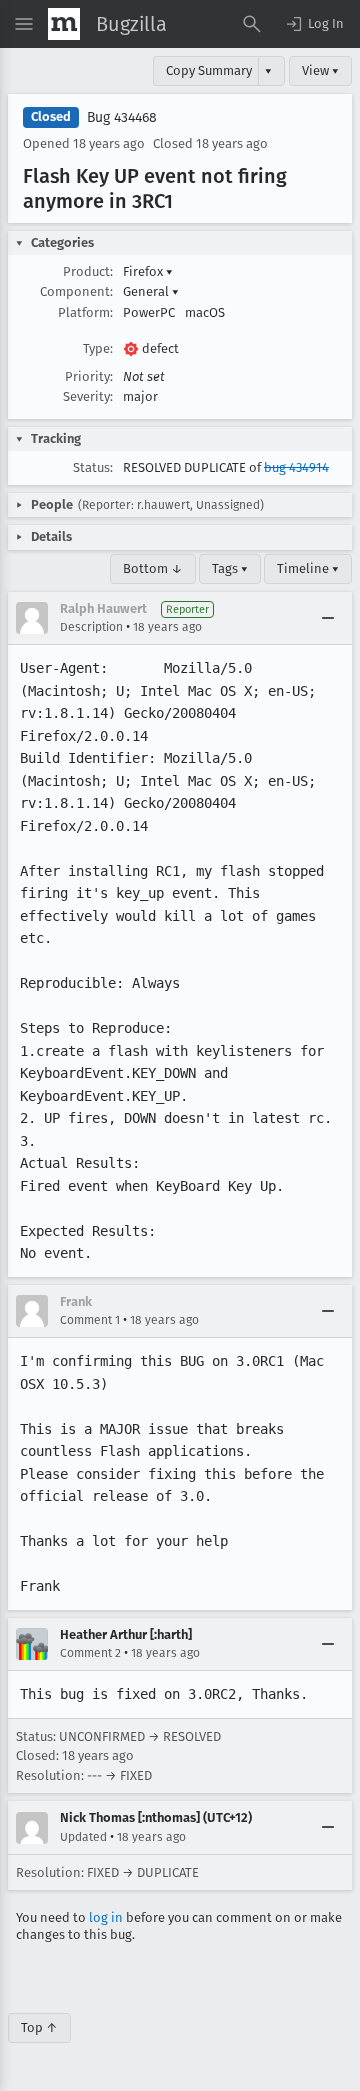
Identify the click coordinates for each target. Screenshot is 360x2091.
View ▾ (320, 70)
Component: (76, 291)
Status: (93, 467)
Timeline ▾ (308, 568)
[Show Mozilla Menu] (64, 24)
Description (91, 627)
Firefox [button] (148, 271)
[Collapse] (328, 618)
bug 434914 (296, 467)
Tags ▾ (230, 568)
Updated (83, 1837)
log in (106, 1917)
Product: (88, 271)
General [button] (151, 291)
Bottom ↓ (153, 568)
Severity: (88, 396)
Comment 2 (90, 1653)
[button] (314, 24)
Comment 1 (90, 1320)
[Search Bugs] (252, 24)
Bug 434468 (122, 117)
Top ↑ (39, 2027)
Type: (98, 348)
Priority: (89, 376)
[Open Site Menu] (24, 24)
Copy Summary (209, 70)
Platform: (85, 312)
